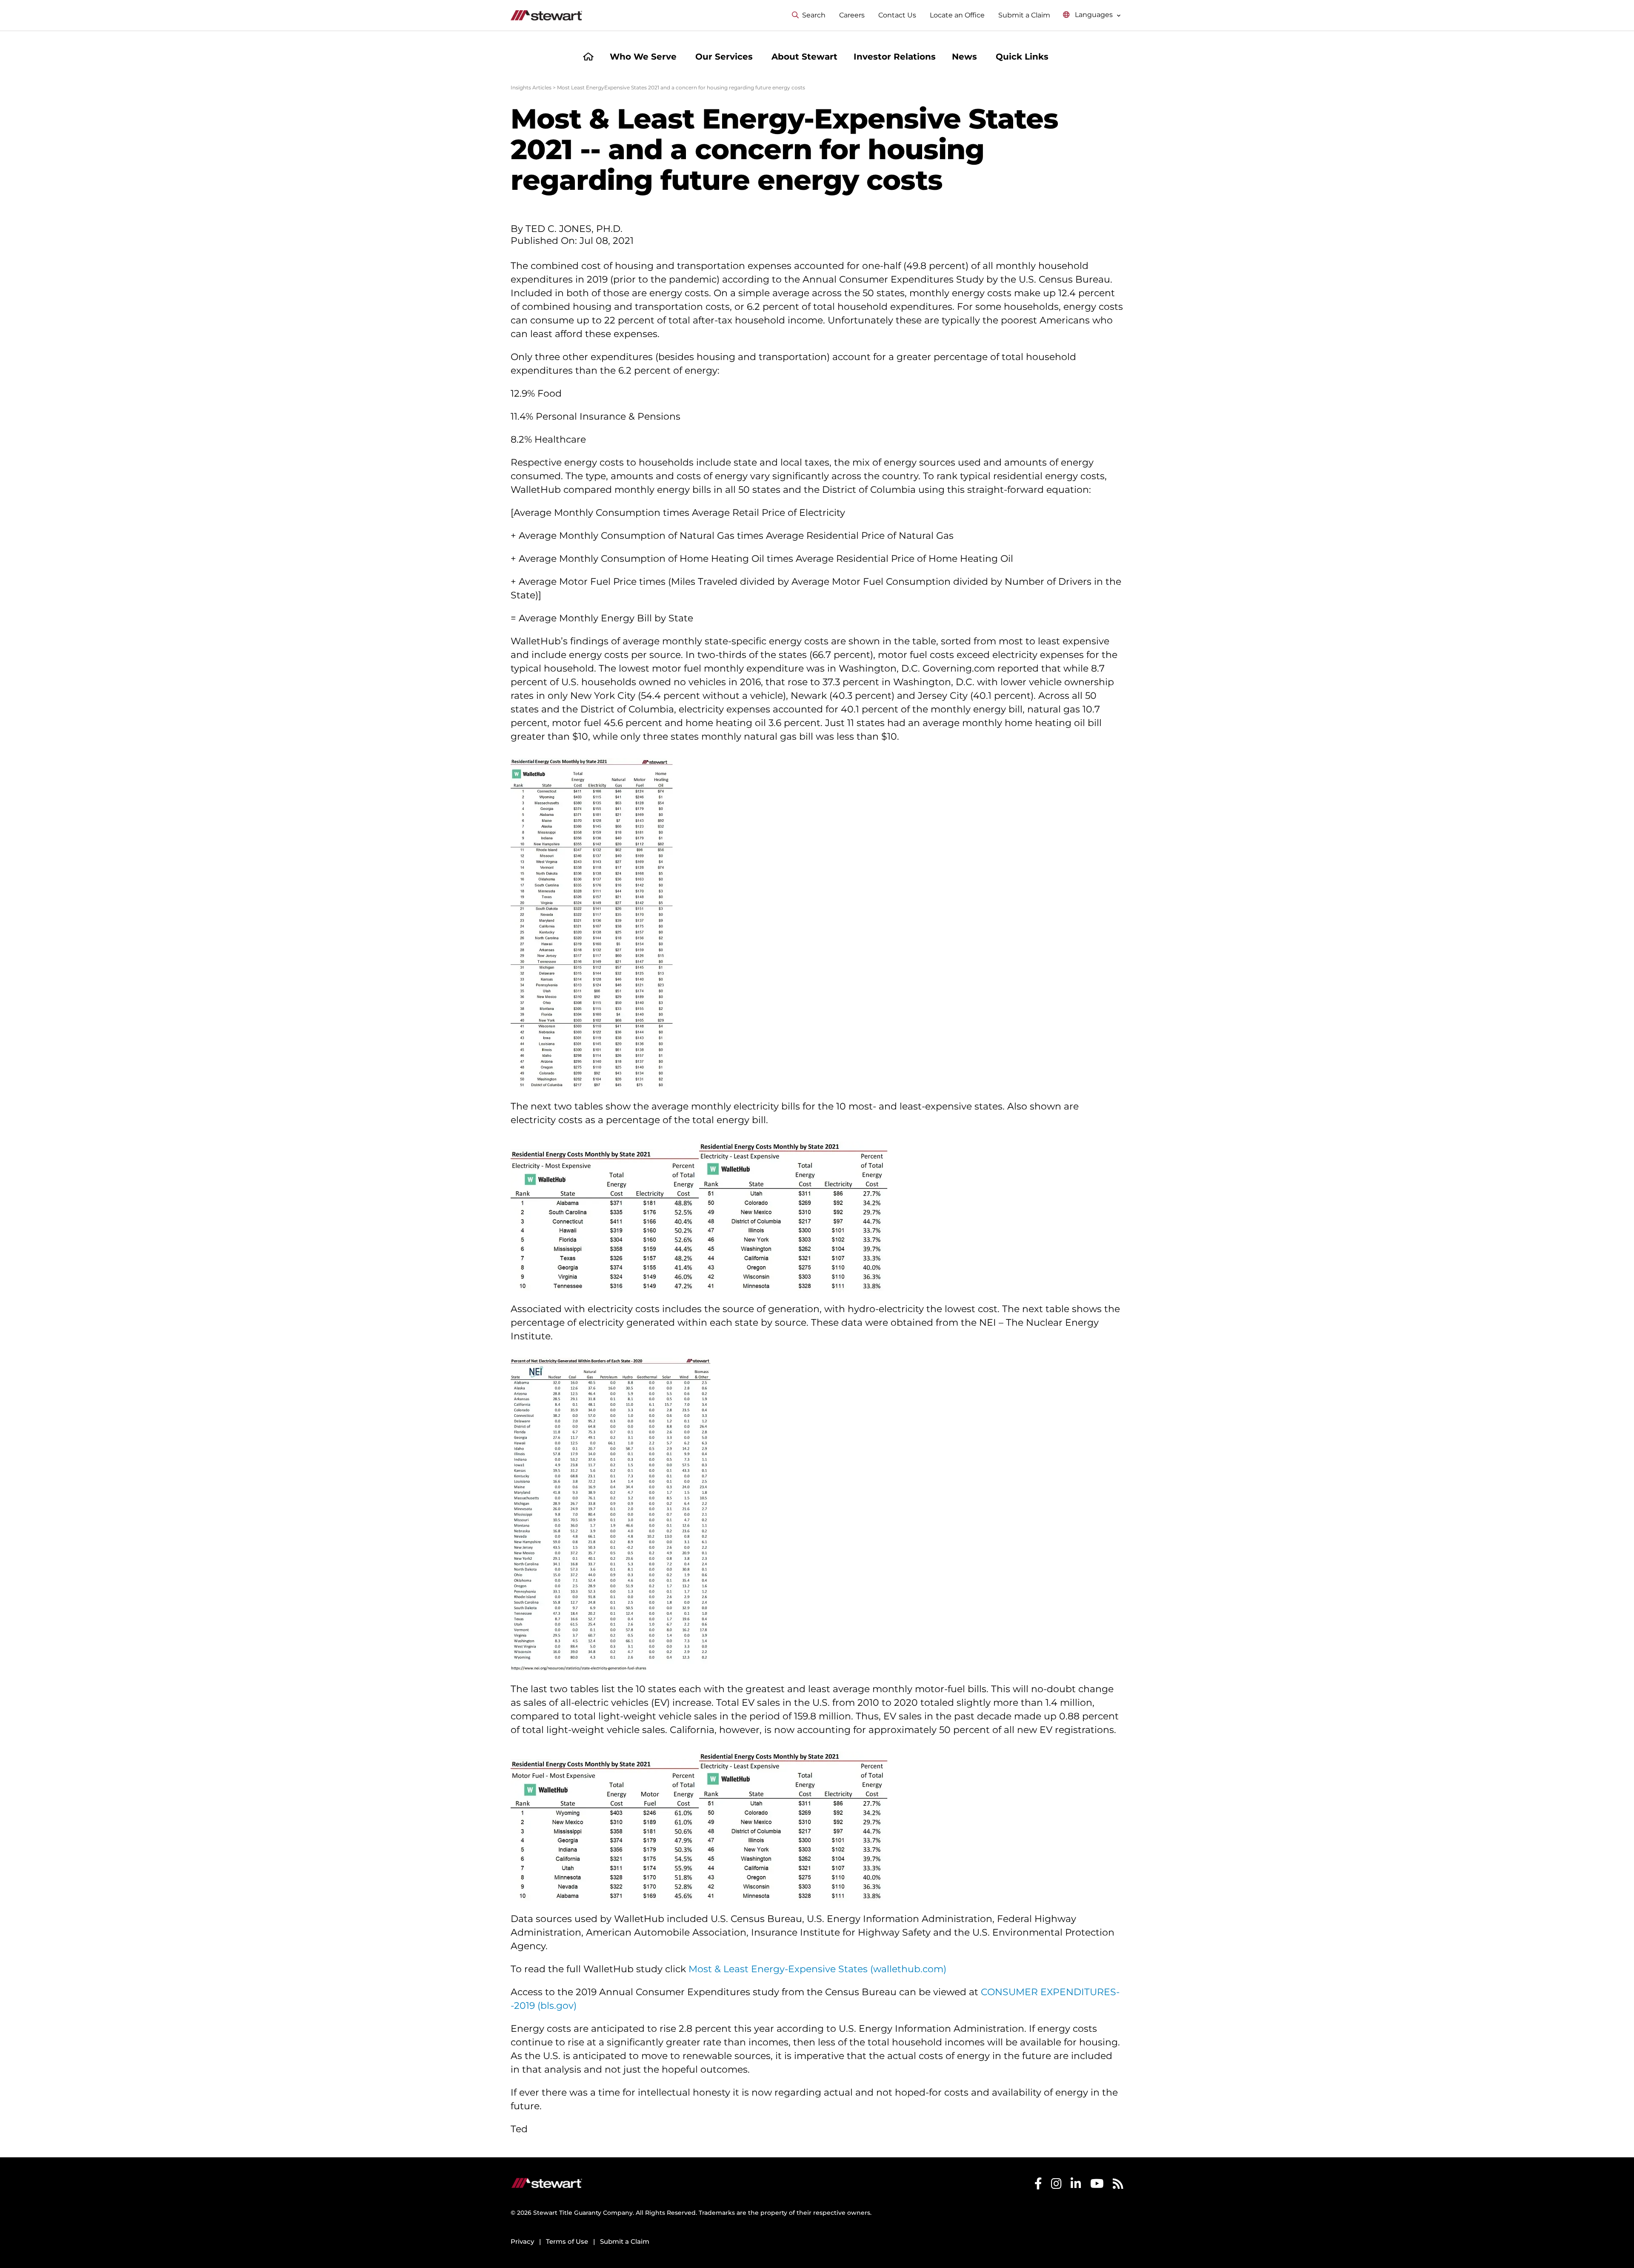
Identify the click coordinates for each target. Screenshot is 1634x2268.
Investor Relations (895, 57)
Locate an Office (957, 15)
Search (814, 15)
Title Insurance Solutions (920, 2176)
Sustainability (1002, 2176)
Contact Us (897, 15)
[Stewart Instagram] (1056, 2225)
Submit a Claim (1024, 15)
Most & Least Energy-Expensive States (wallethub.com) (817, 1969)
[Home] (588, 58)
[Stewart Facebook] (1038, 2225)
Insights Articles (531, 87)
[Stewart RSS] (1118, 2225)
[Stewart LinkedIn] (1076, 2225)
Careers (852, 15)
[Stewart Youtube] (1097, 2225)
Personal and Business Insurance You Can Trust (770, 2176)
